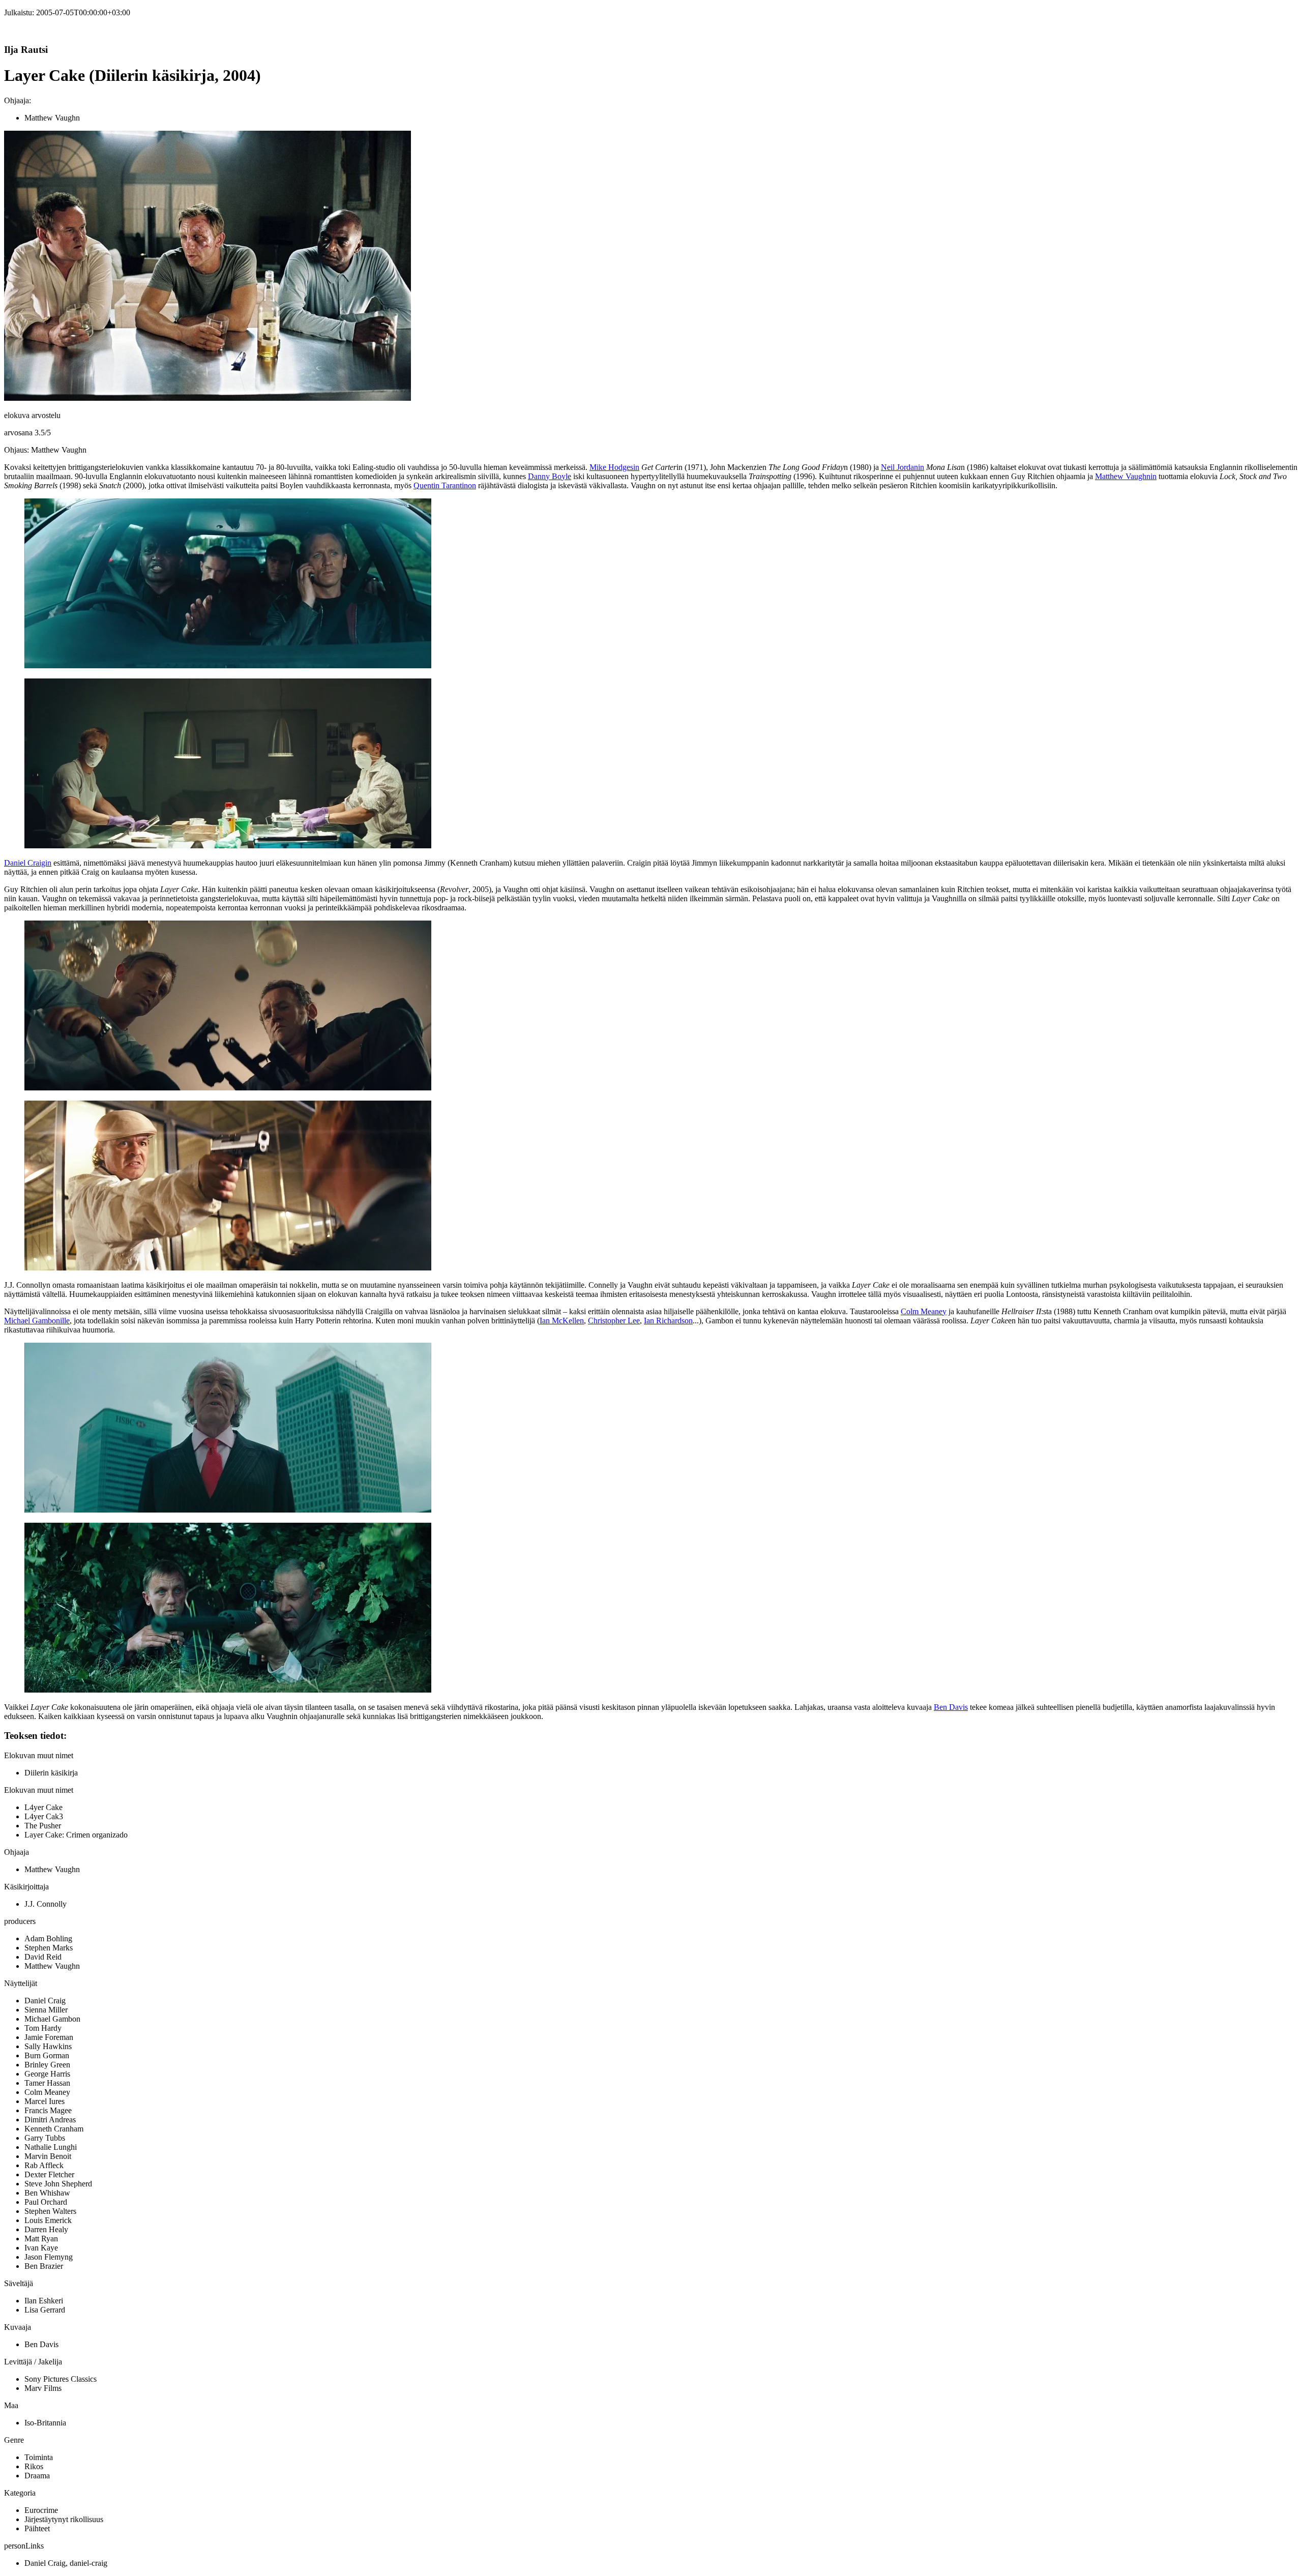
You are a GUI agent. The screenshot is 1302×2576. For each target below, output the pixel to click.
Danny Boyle (550, 476)
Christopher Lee (614, 1321)
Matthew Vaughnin (1126, 476)
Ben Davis (951, 1707)
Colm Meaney (924, 1311)
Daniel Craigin (28, 863)
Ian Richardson (668, 1321)
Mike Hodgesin (614, 467)
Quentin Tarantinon (445, 485)
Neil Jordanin (902, 467)
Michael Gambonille (37, 1321)
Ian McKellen (562, 1321)
